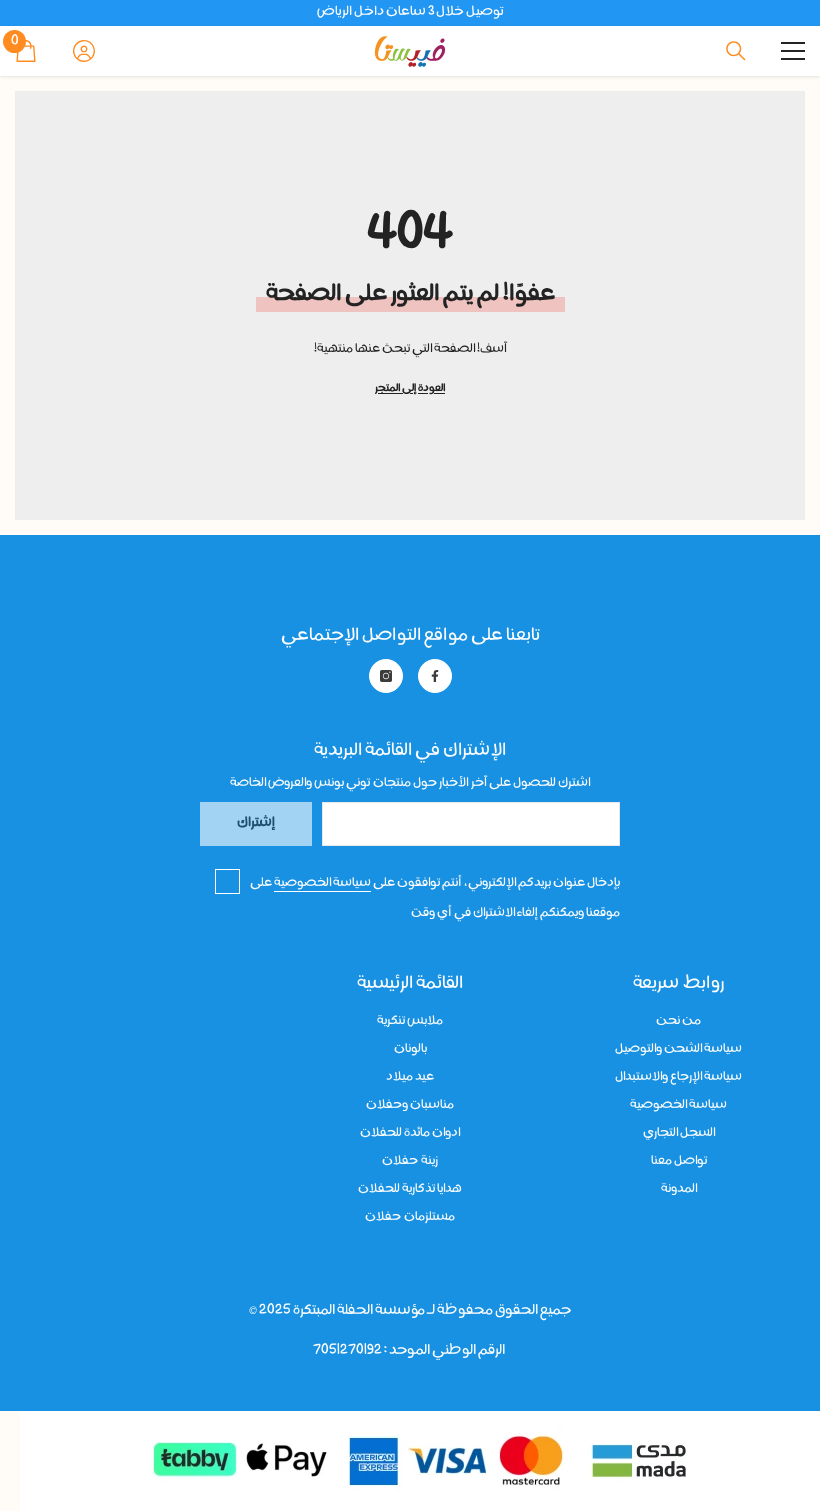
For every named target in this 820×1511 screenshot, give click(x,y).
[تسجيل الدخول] (84, 51)
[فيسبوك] (435, 676)
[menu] (793, 51)
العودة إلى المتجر (410, 389)
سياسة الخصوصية (322, 883)
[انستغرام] (386, 676)
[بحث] (736, 51)
